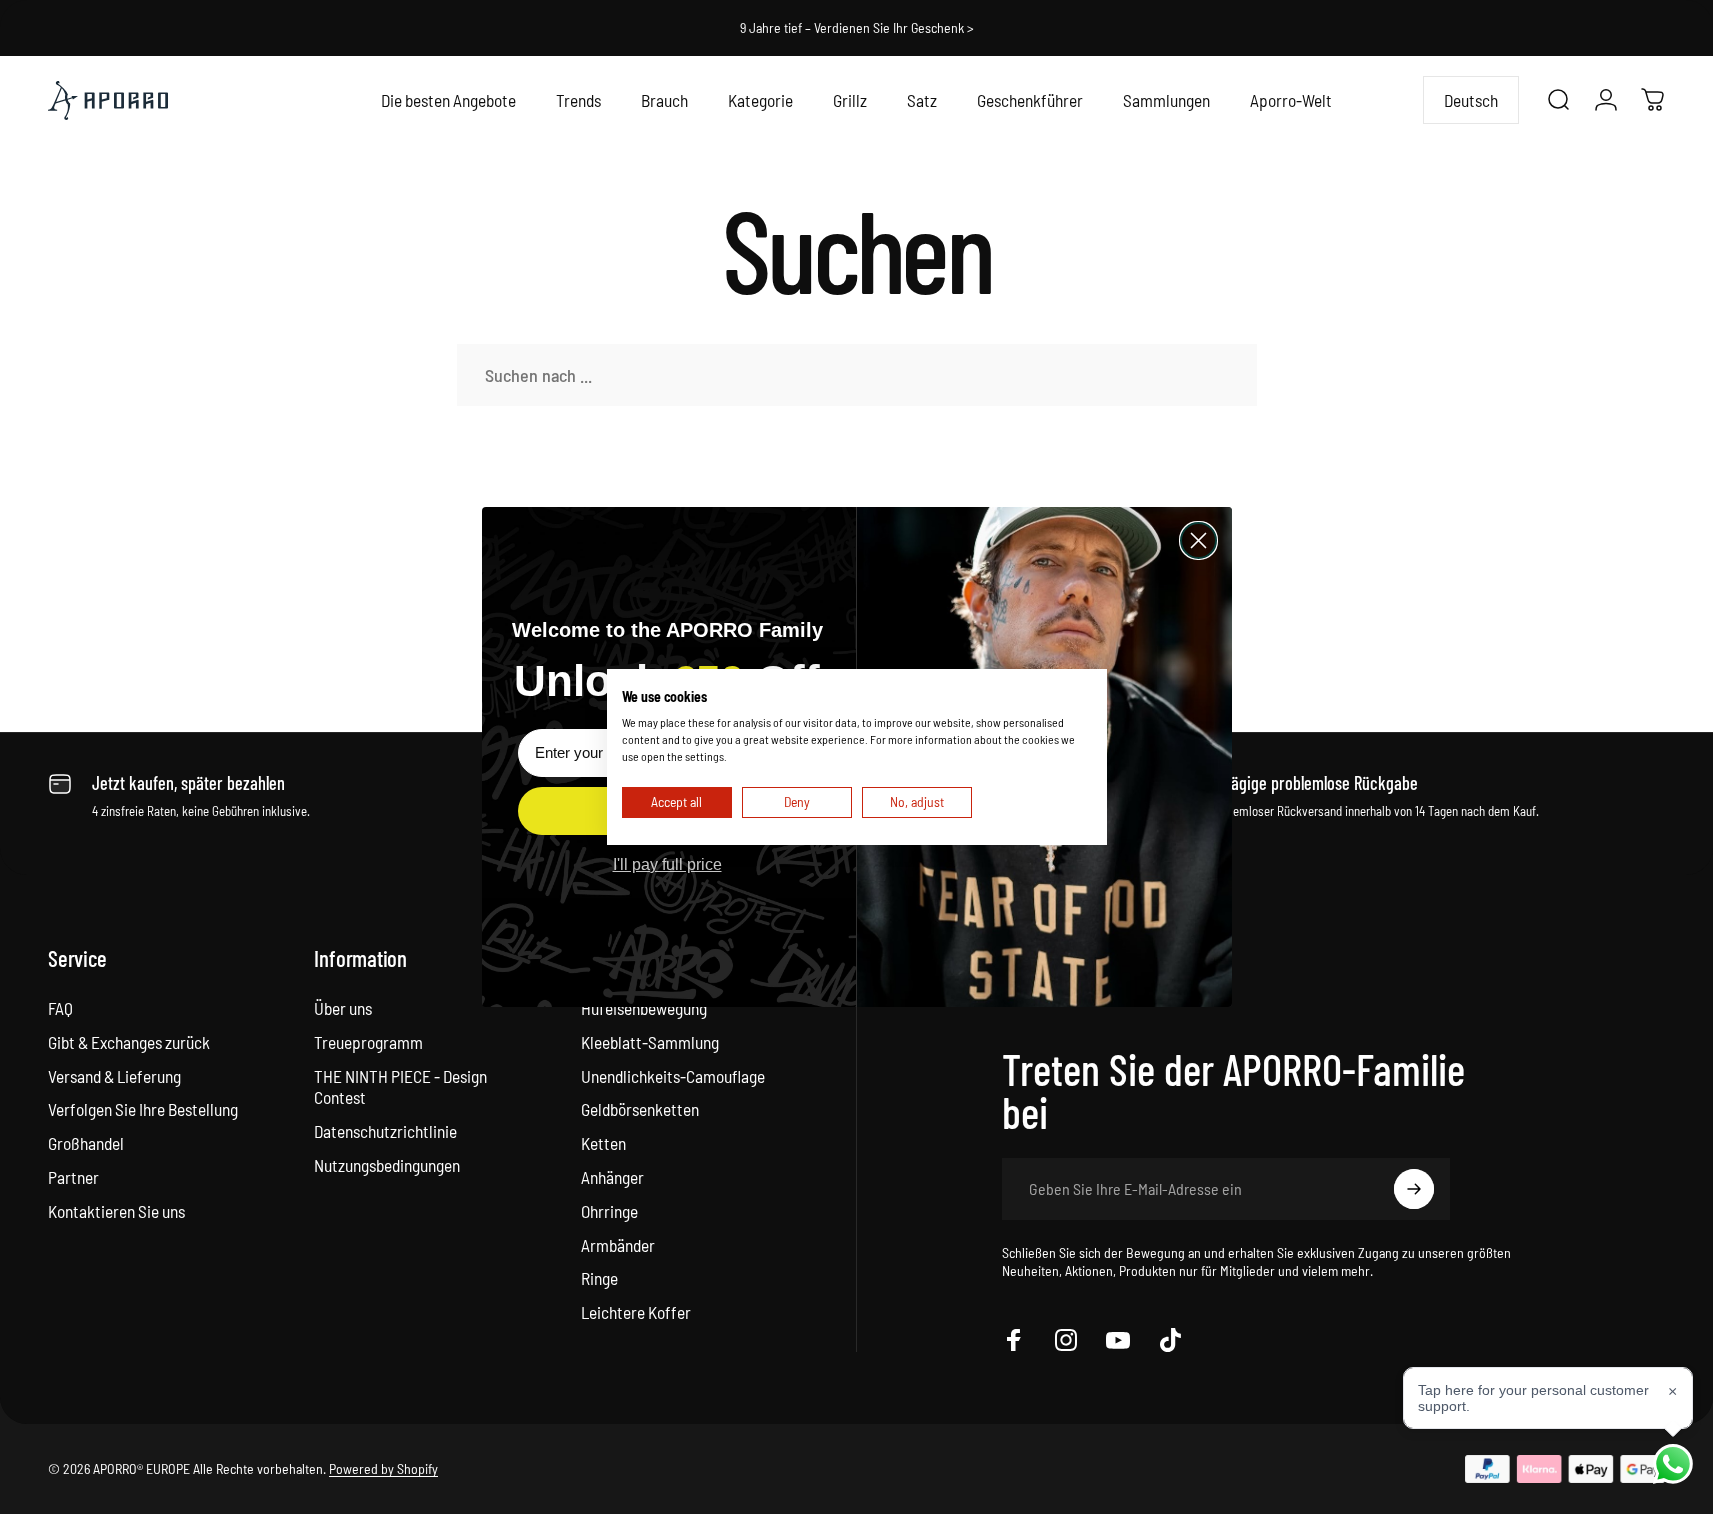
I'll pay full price (667, 864)
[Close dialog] (1198, 540)
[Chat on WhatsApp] (1673, 1464)
